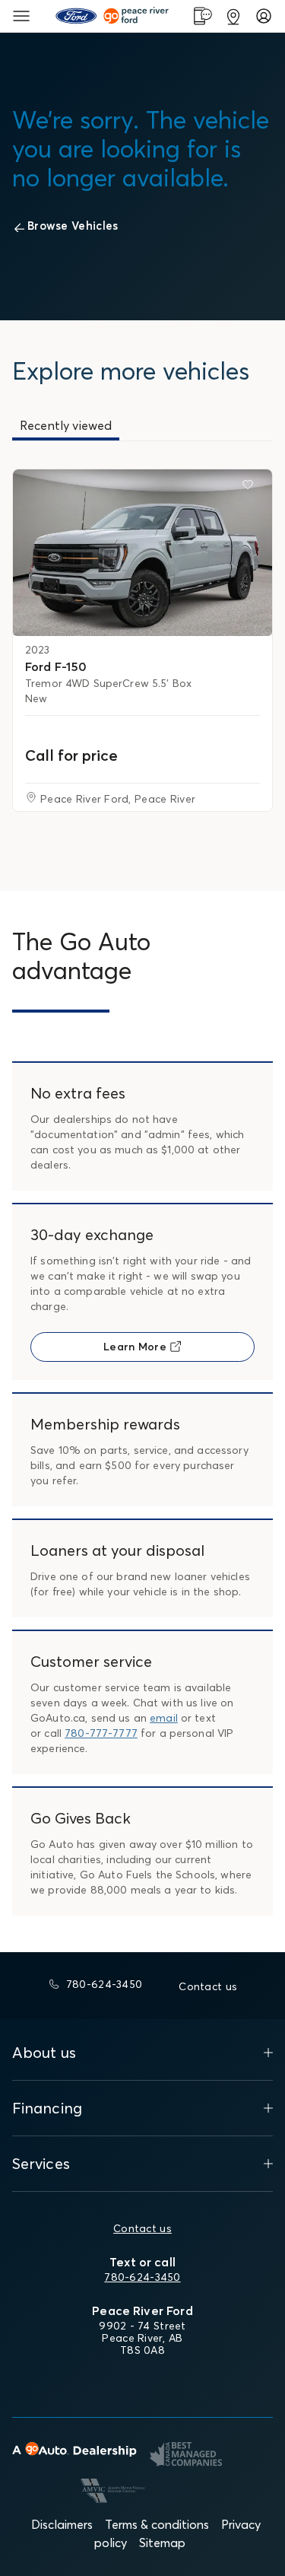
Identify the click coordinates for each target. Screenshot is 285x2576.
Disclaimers (62, 2524)
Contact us (142, 2228)
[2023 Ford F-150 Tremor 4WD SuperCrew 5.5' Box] (142, 553)
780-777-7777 (101, 1733)
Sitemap (162, 2543)
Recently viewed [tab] (66, 425)
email (164, 1718)
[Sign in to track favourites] (251, 488)
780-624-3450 (142, 2277)
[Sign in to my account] (264, 16)
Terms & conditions (157, 2524)
